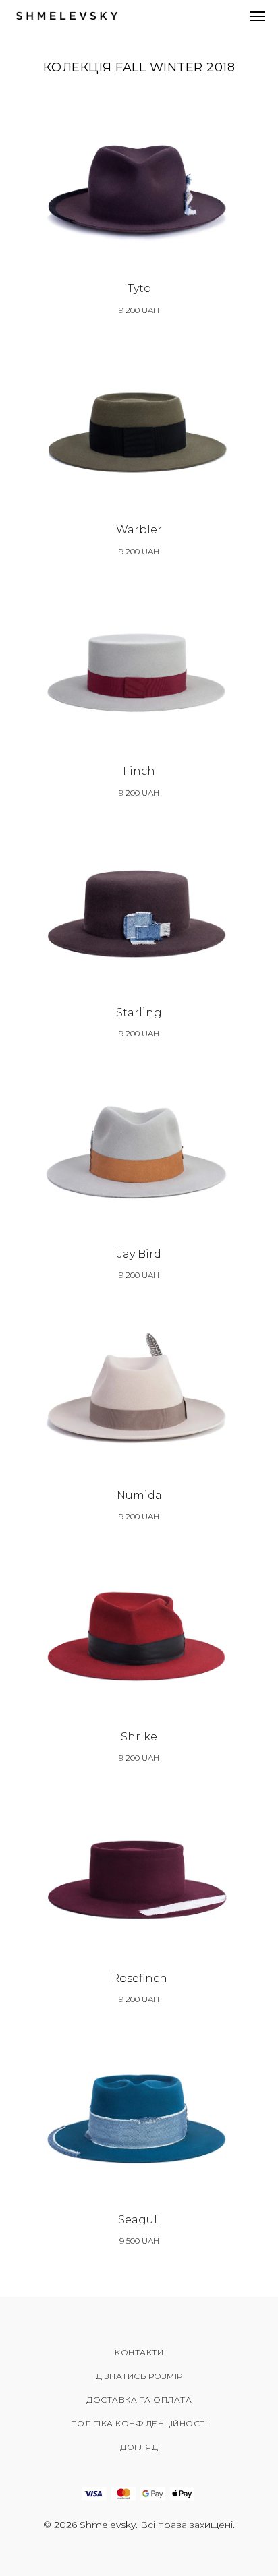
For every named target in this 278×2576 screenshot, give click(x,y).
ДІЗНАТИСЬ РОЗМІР (139, 2376)
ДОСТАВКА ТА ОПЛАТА (139, 2400)
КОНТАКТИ (139, 2352)
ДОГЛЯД (139, 2447)
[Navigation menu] (257, 16)
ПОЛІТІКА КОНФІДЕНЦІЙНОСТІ (139, 2423)
